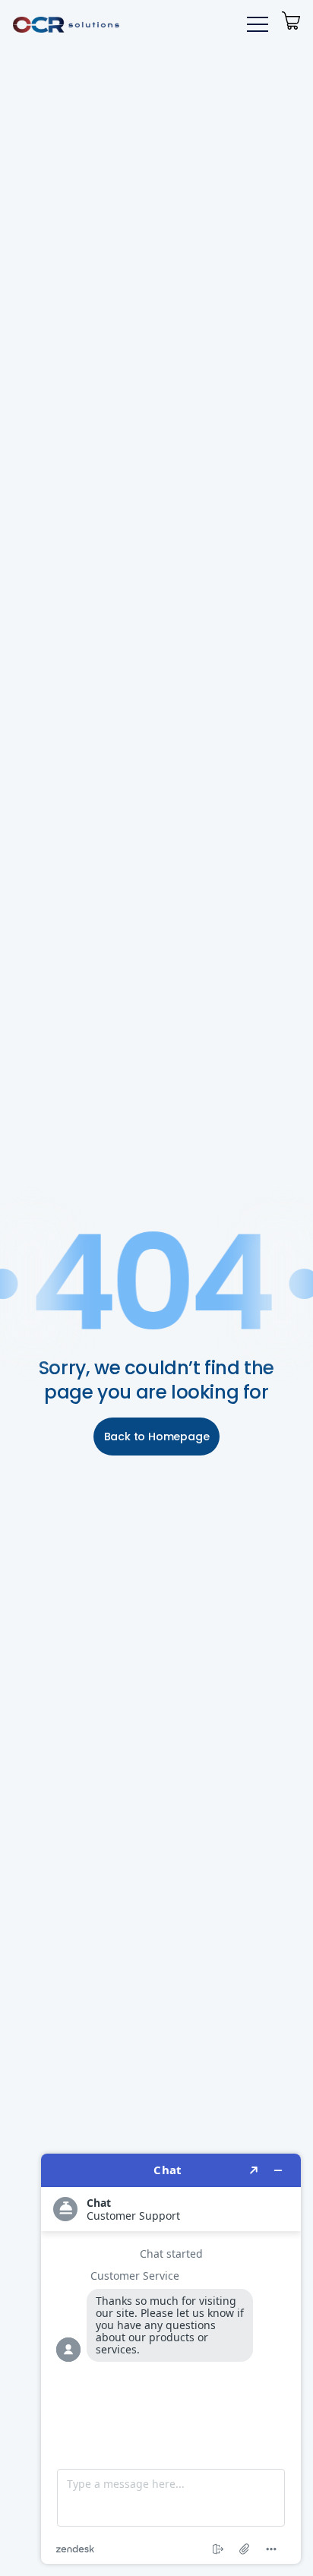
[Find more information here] (171, 2359)
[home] (66, 24)
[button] (255, 24)
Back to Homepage (157, 1437)
